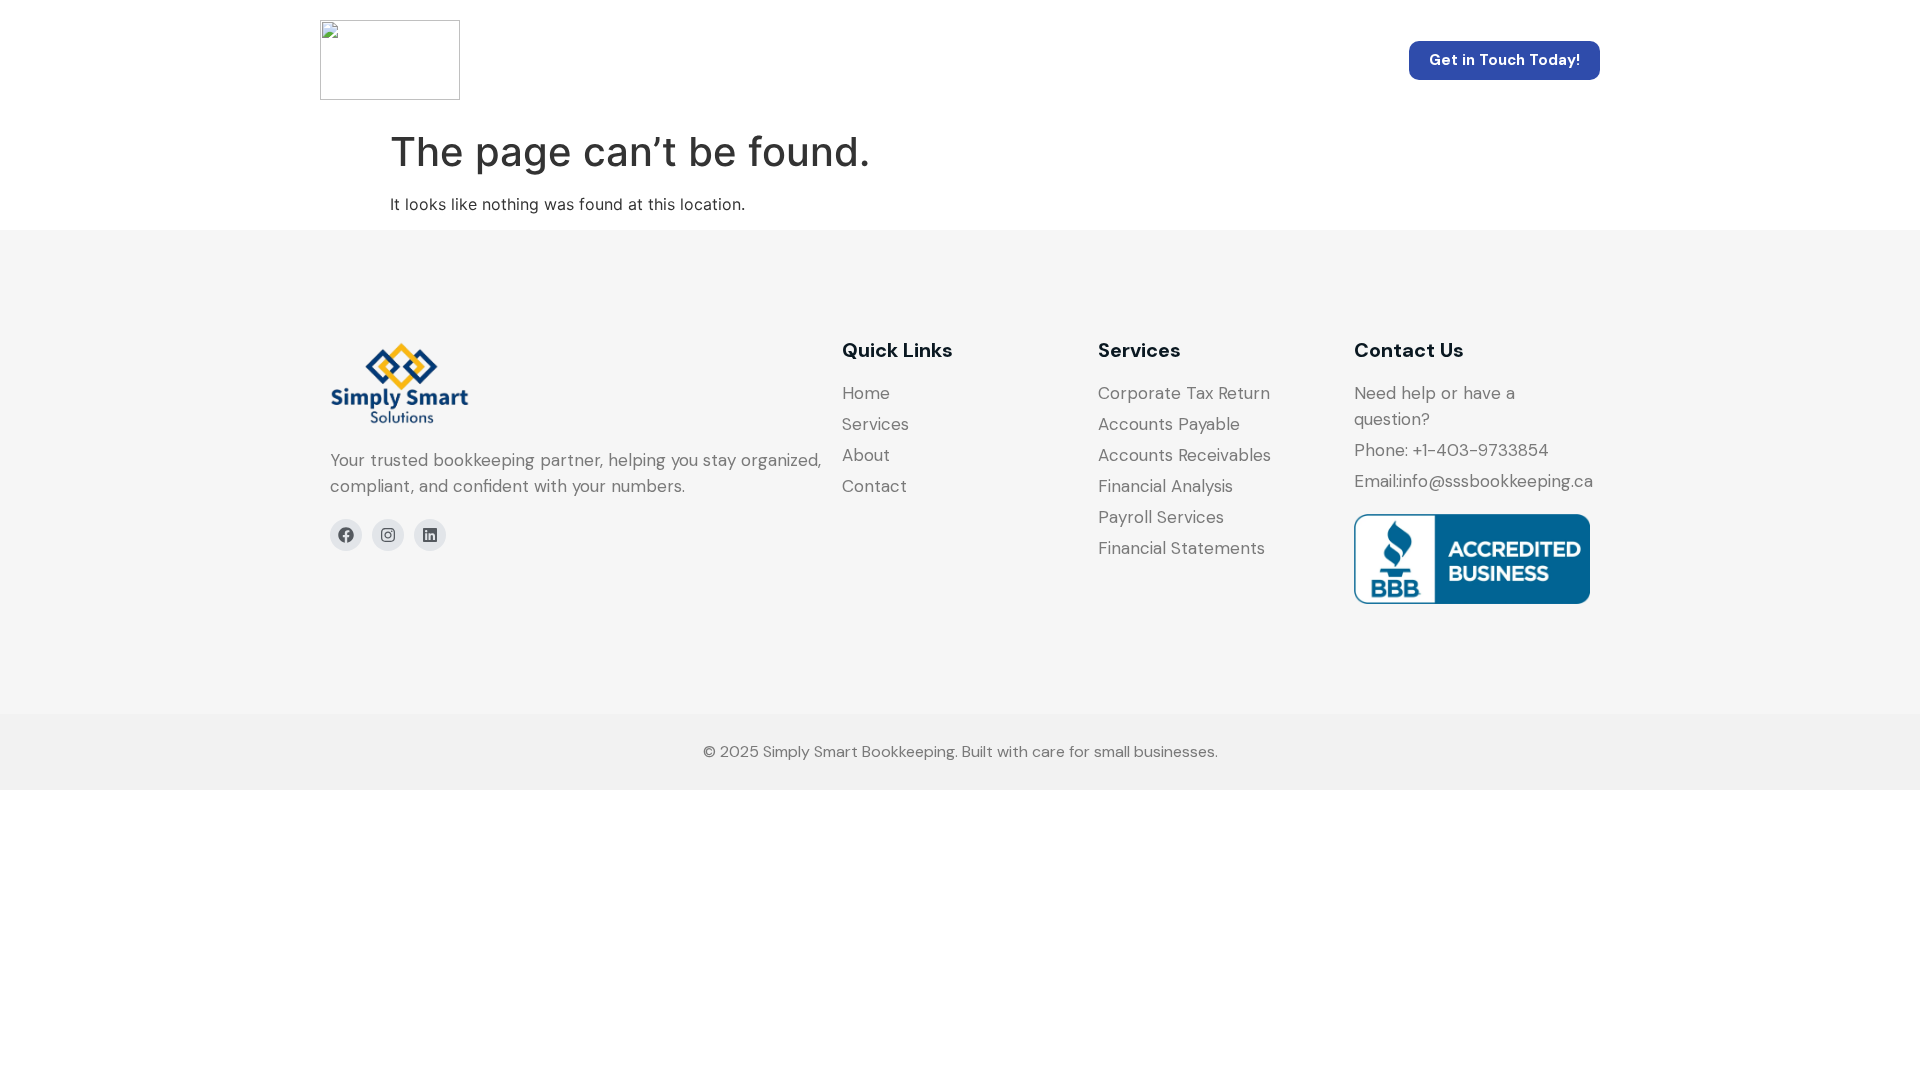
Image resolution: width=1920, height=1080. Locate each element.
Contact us (1151, 60)
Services (833, 60)
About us (986, 60)
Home (694, 60)
